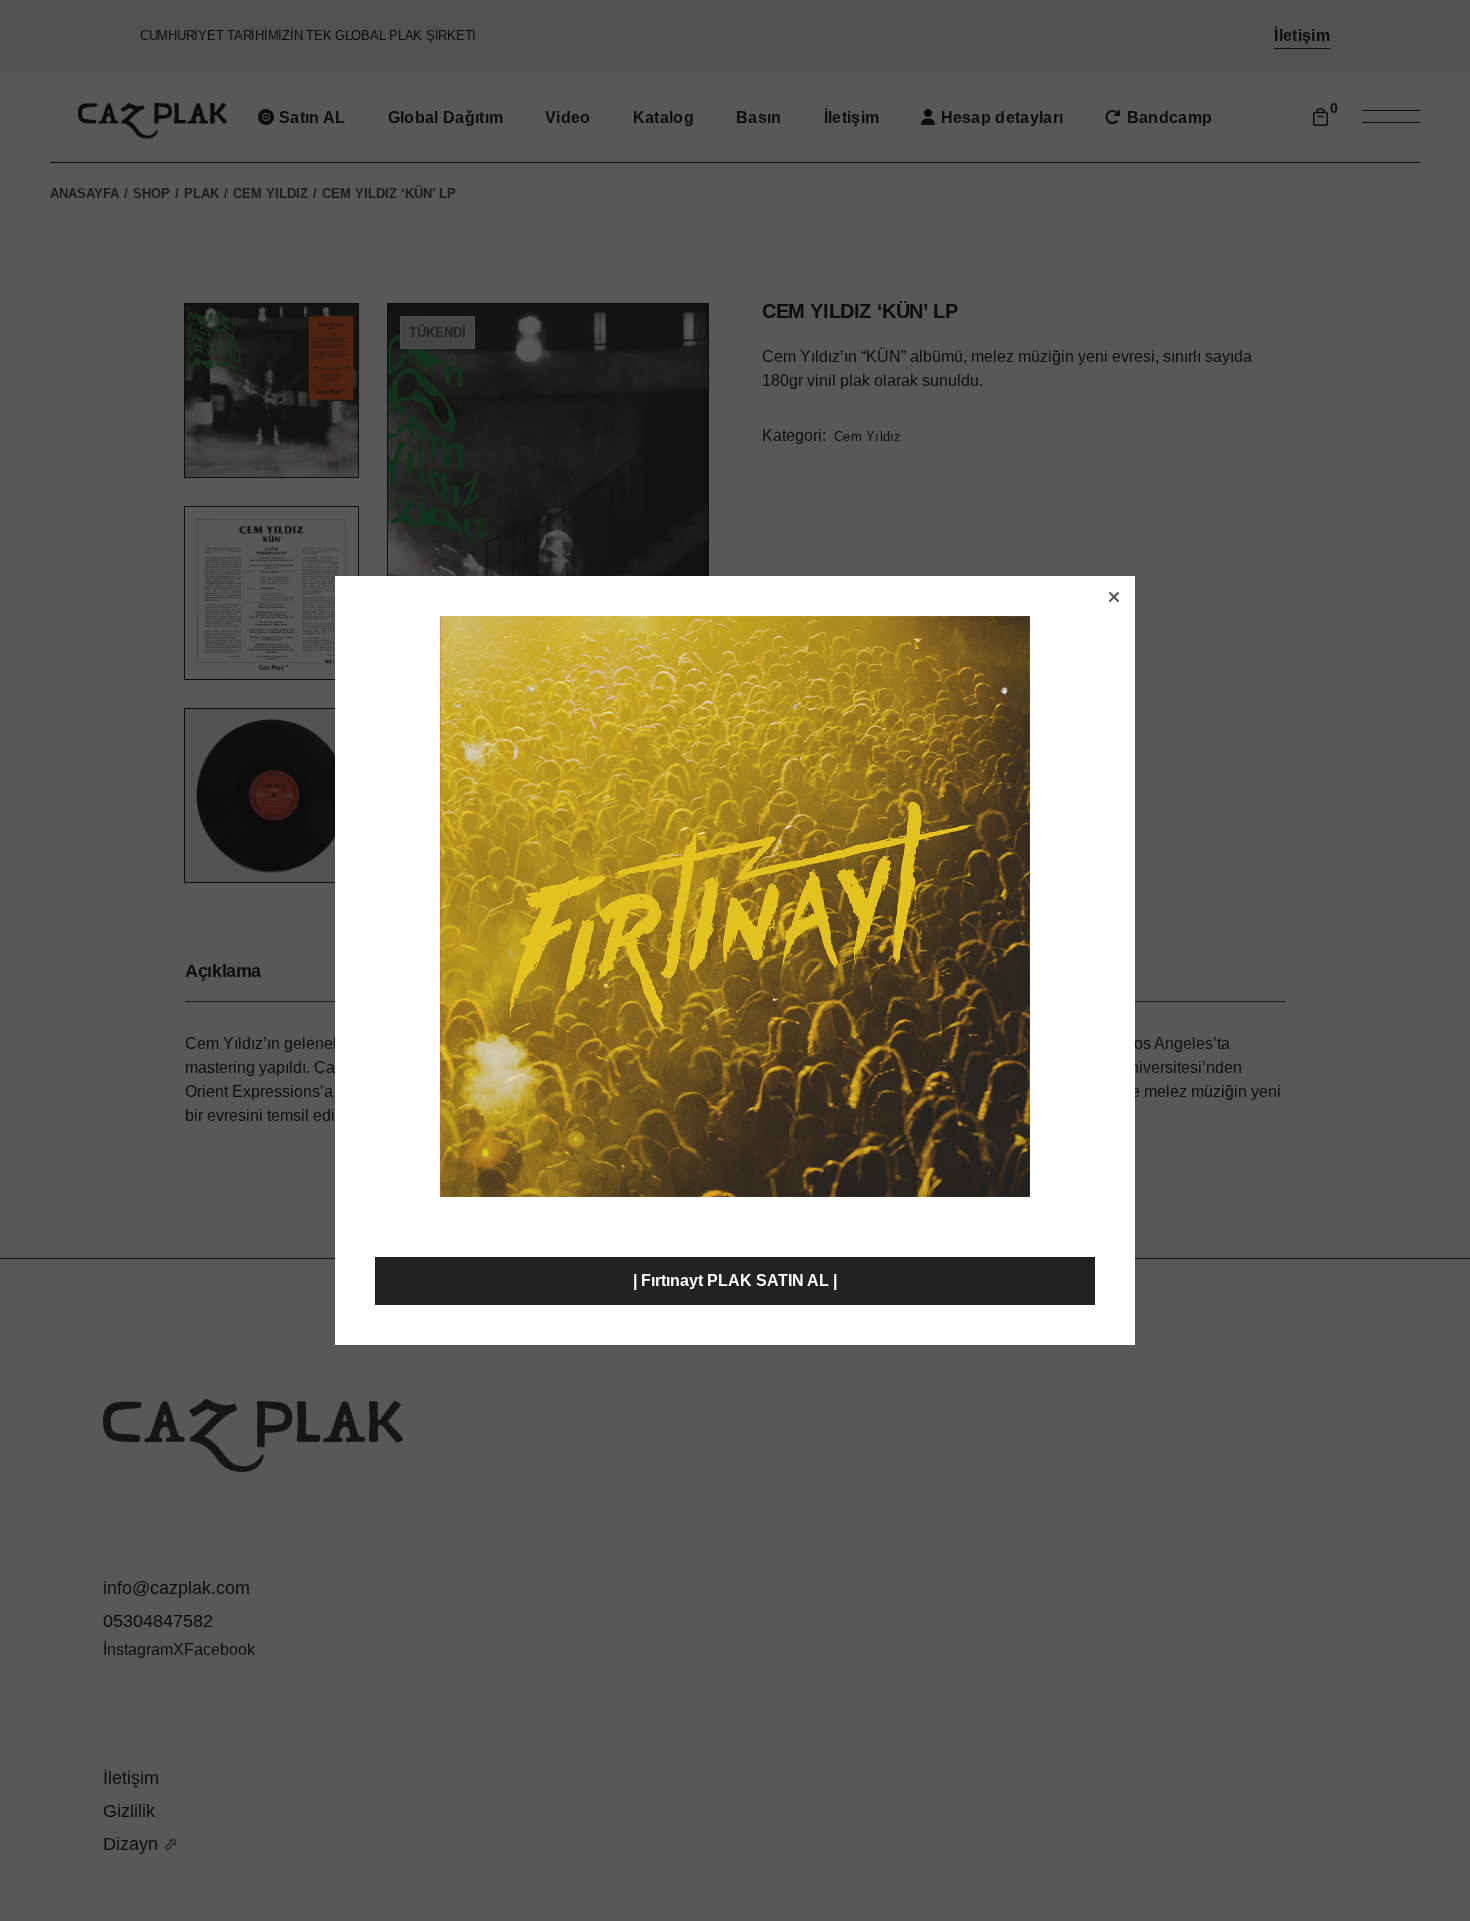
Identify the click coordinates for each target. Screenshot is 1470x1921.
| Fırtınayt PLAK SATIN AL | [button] (735, 1280)
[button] (1114, 597)
